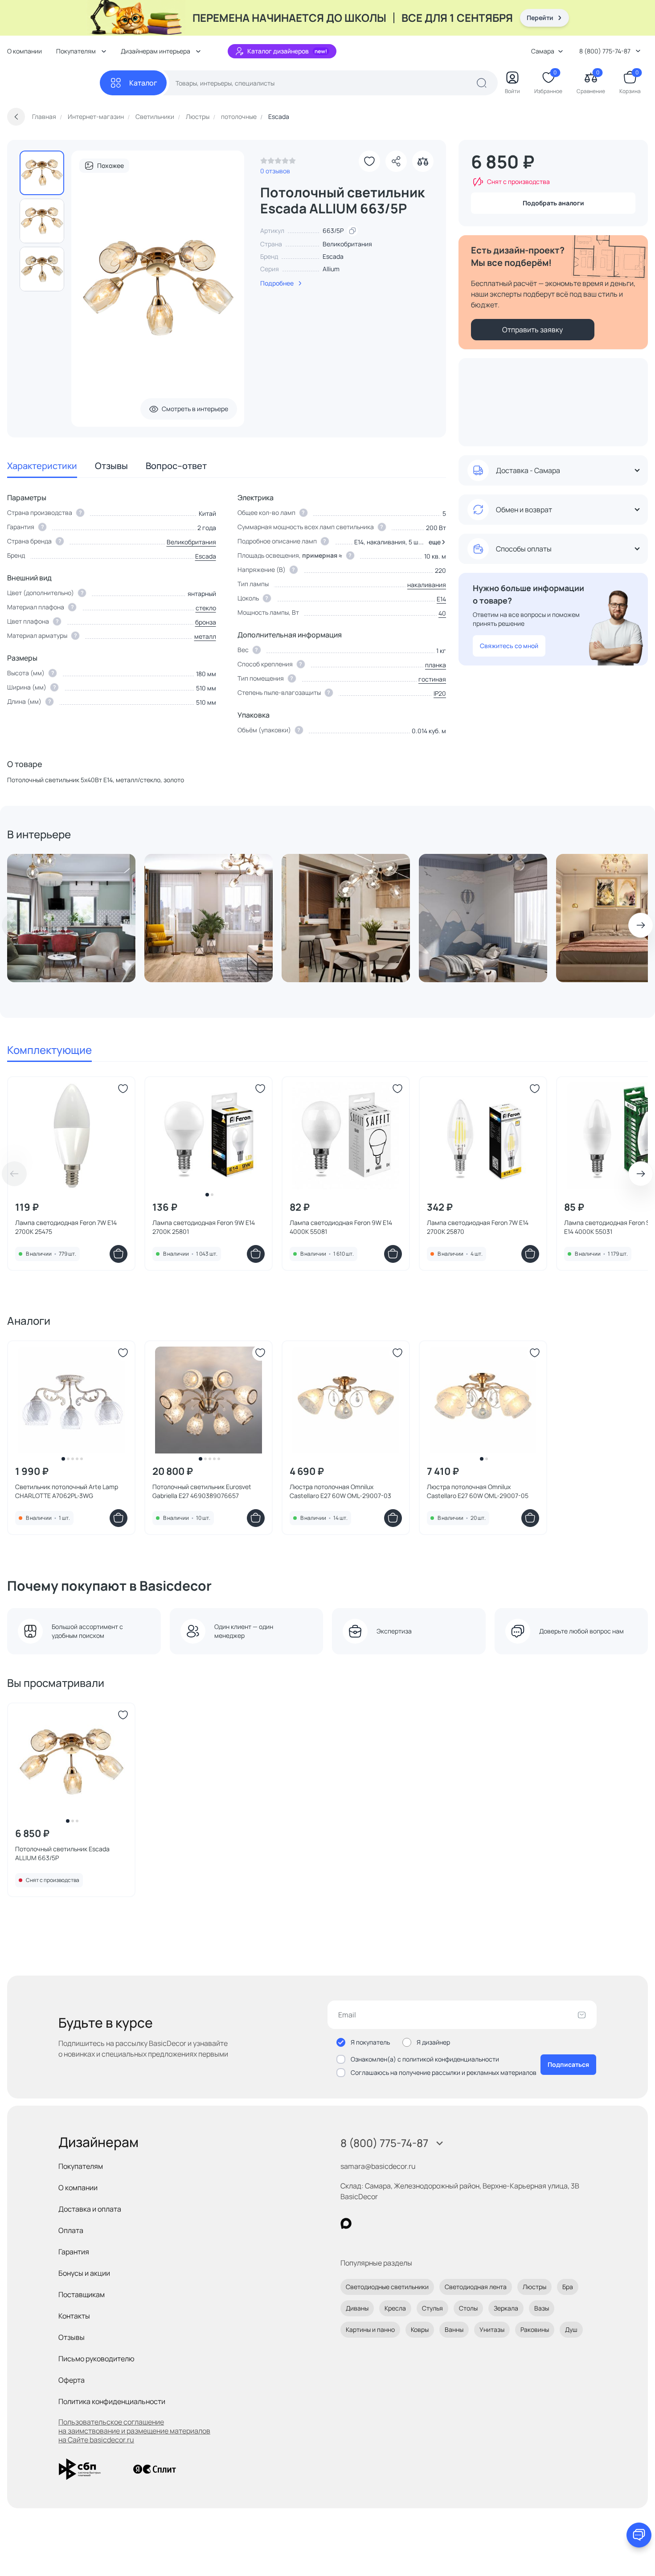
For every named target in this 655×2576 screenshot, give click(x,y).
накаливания (427, 585)
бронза (206, 622)
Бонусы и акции (84, 2273)
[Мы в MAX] (346, 2223)
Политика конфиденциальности (112, 2401)
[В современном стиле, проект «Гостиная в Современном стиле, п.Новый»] (209, 918)
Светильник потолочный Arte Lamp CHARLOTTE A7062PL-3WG (67, 1491)
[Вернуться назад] (16, 117)
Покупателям (81, 2166)
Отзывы (111, 466)
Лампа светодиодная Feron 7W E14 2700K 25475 (66, 1227)
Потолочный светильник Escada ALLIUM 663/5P (62, 1853)
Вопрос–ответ (176, 466)
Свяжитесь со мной (509, 646)
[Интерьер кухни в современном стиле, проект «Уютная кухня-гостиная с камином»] (346, 918)
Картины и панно (370, 2329)
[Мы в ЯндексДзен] (401, 2223)
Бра (568, 2287)
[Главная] (53, 83)
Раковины (535, 2329)
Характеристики (42, 466)
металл (205, 636)
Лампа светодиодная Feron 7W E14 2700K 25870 (478, 1227)
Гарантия (74, 2252)
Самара (543, 51)
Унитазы (492, 2329)
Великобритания (191, 542)
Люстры (534, 2287)
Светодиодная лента (476, 2287)
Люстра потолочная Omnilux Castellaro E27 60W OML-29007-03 (340, 1491)
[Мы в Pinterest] (364, 2223)
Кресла (395, 2308)
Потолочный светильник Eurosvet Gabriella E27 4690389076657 (202, 1491)
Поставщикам (82, 2294)
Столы (468, 2308)
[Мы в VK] (383, 2223)
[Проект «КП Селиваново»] (71, 918)
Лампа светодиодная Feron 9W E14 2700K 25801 (204, 1227)
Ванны (454, 2329)
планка (436, 665)
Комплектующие (49, 1050)
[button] (436, 542)
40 (442, 613)
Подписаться (568, 2064)
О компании (25, 51)
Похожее (111, 165)
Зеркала (506, 2308)
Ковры (420, 2329)
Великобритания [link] (347, 244)
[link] (278, 163)
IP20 (440, 693)
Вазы (542, 2308)
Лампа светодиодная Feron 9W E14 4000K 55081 (341, 1227)
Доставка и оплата (90, 2209)
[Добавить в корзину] (119, 1254)
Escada (333, 256)
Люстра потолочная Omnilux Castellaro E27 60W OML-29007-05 (478, 1491)
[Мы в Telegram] (419, 2223)
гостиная (432, 679)
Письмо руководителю (96, 2359)
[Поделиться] (396, 161)
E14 (441, 599)
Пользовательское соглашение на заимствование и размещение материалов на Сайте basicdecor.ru (134, 2431)
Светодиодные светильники (387, 2287)
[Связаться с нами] (639, 2535)
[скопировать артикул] (352, 231)
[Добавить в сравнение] (423, 161)
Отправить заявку (532, 330)
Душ (571, 2329)
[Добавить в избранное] (369, 161)
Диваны (357, 2308)
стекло (206, 608)
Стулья (432, 2308)
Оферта (72, 2380)
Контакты (74, 2316)
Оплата (71, 2230)
